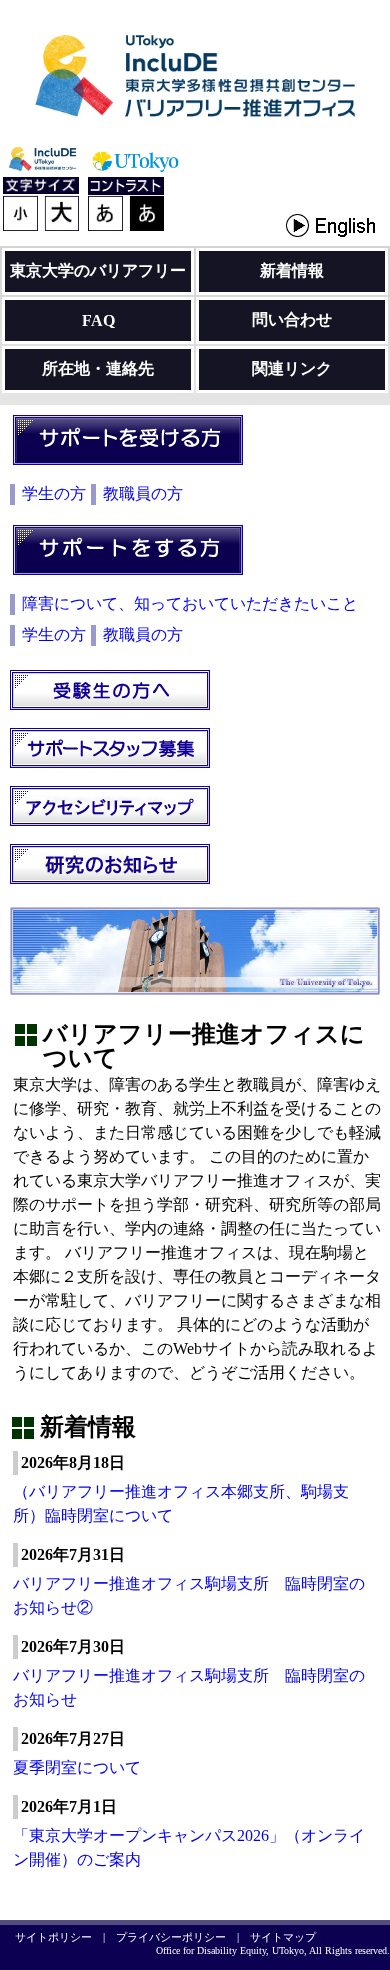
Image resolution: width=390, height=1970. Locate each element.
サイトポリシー (53, 1937)
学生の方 (54, 493)
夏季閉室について (77, 1767)
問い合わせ (292, 319)
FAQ (98, 320)
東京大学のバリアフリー (98, 270)
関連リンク (292, 368)
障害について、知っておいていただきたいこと (190, 603)
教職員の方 (143, 493)
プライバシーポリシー (171, 1937)
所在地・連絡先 (98, 368)
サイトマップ (283, 1937)
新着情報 (292, 270)
